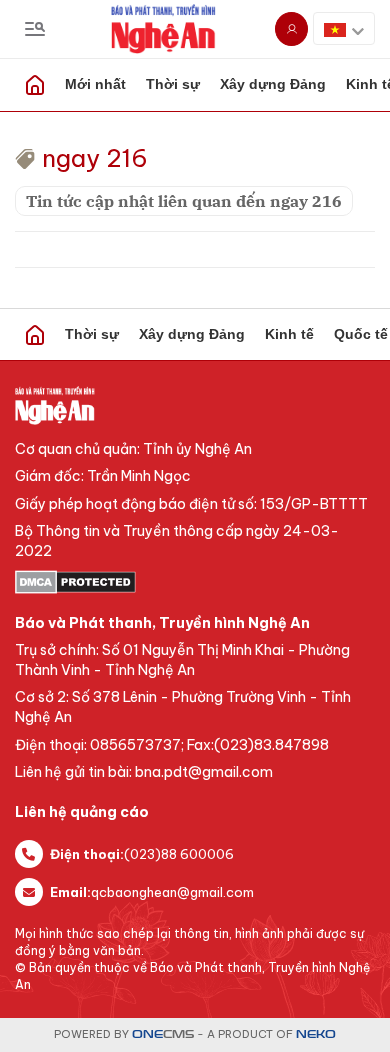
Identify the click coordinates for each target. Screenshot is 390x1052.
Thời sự (173, 84)
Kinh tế (289, 334)
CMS (163, 1034)
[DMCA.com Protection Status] (195, 582)
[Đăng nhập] (291, 29)
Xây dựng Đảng (273, 84)
